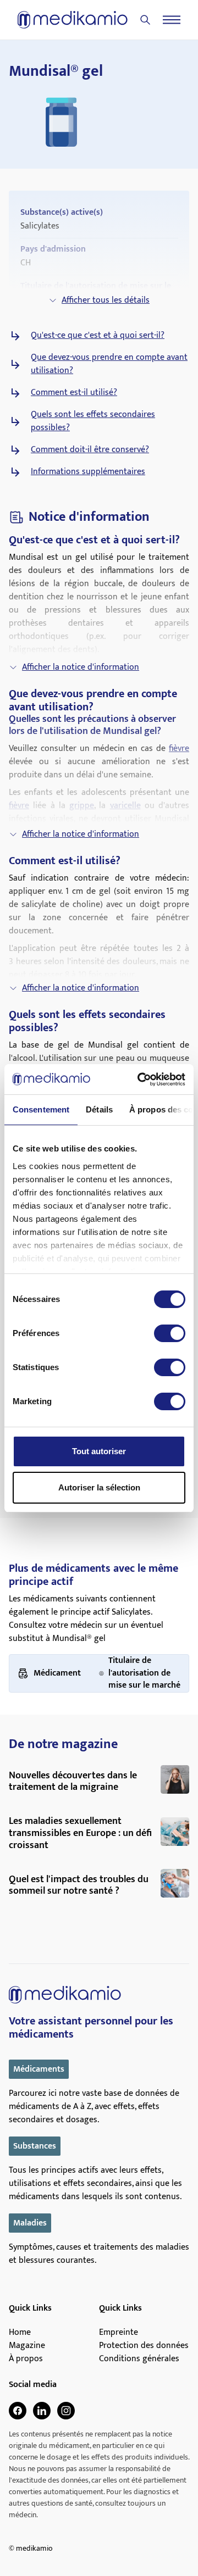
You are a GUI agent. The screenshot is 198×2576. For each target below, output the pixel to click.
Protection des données (144, 2346)
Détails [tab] (99, 1109)
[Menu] (172, 20)
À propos (26, 2359)
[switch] (170, 1333)
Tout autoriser (99, 1451)
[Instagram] (66, 2411)
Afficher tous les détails (106, 300)
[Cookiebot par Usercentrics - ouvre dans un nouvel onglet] (140, 1080)
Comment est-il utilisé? (74, 393)
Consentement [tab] (41, 1109)
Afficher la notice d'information (81, 667)
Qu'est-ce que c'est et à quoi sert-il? (98, 336)
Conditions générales (139, 2359)
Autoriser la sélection (99, 1487)
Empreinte (119, 2333)
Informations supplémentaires (88, 472)
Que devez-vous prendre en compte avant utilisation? (109, 364)
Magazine (27, 2346)
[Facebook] (18, 2411)
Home (20, 2333)
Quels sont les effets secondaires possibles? (93, 421)
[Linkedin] (42, 2411)
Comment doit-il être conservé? (90, 450)
